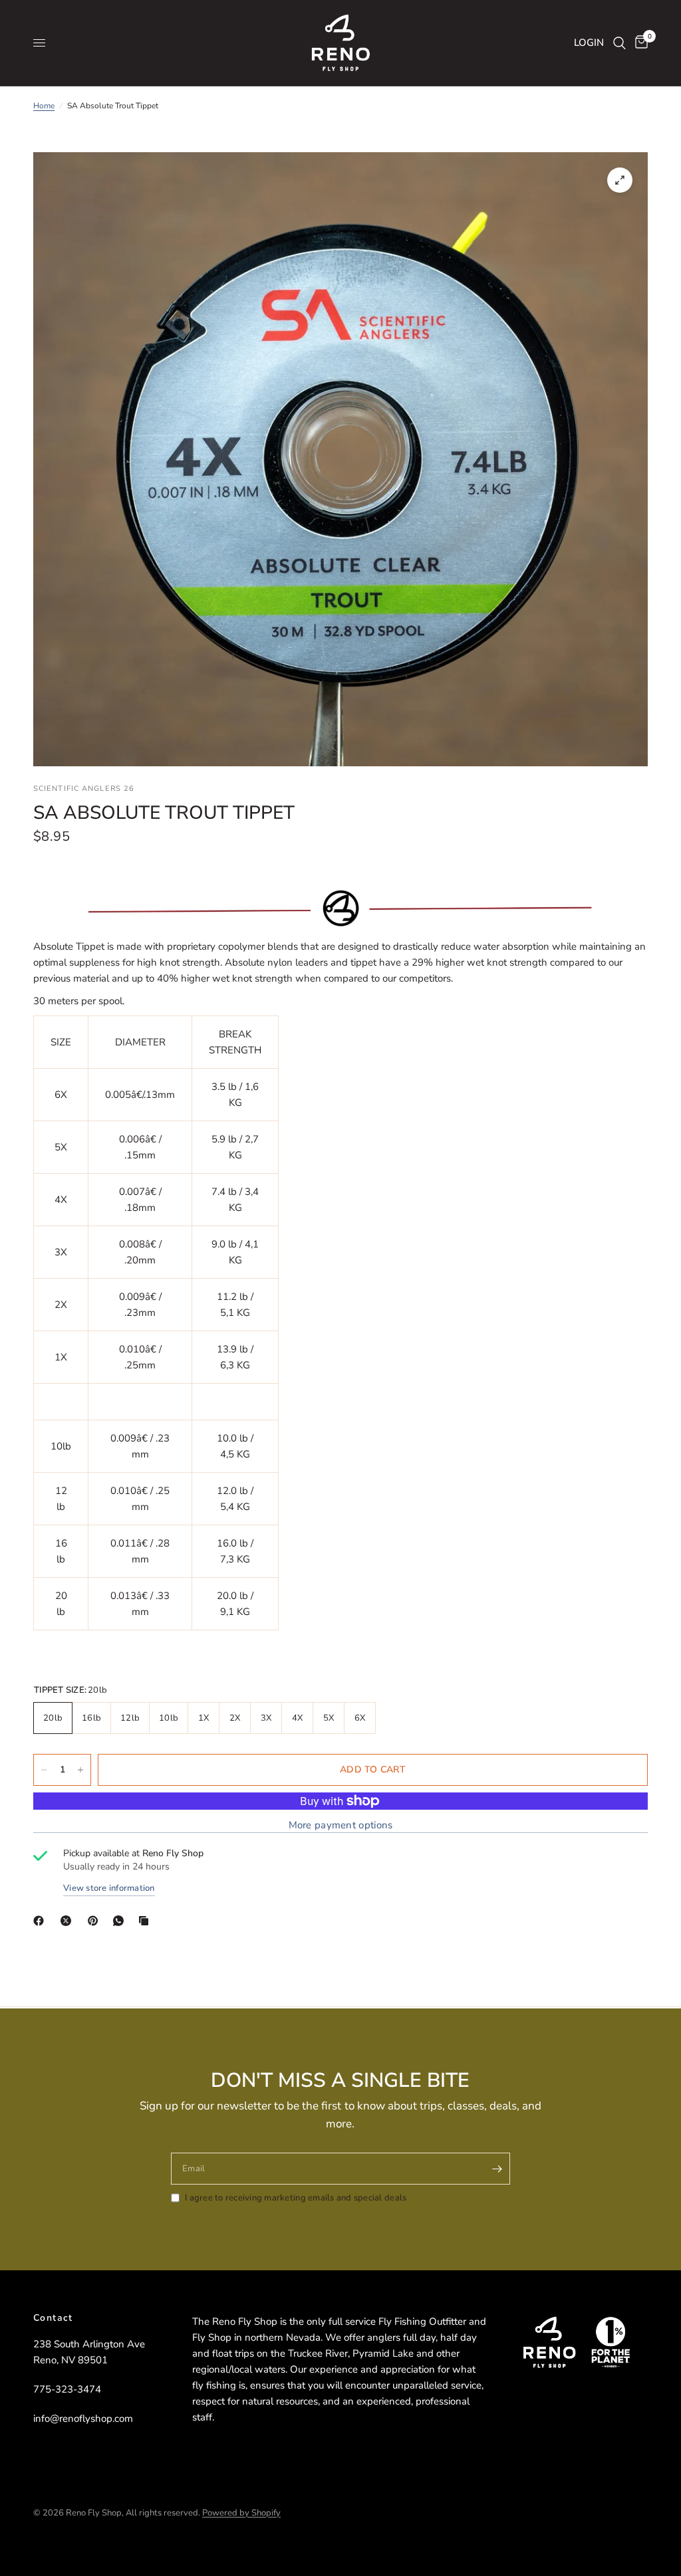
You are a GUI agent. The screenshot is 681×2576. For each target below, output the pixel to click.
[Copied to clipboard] (146, 1921)
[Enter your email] (497, 2169)
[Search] (619, 43)
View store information (109, 1888)
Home (44, 106)
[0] (639, 43)
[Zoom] (620, 180)
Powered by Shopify (241, 2513)
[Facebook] (41, 1921)
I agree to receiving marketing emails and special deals (296, 2198)
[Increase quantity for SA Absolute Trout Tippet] (80, 1770)
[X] (68, 1921)
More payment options (341, 1825)
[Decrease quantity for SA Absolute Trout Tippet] (44, 1770)
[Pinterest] (96, 1921)
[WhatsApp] (121, 1921)
